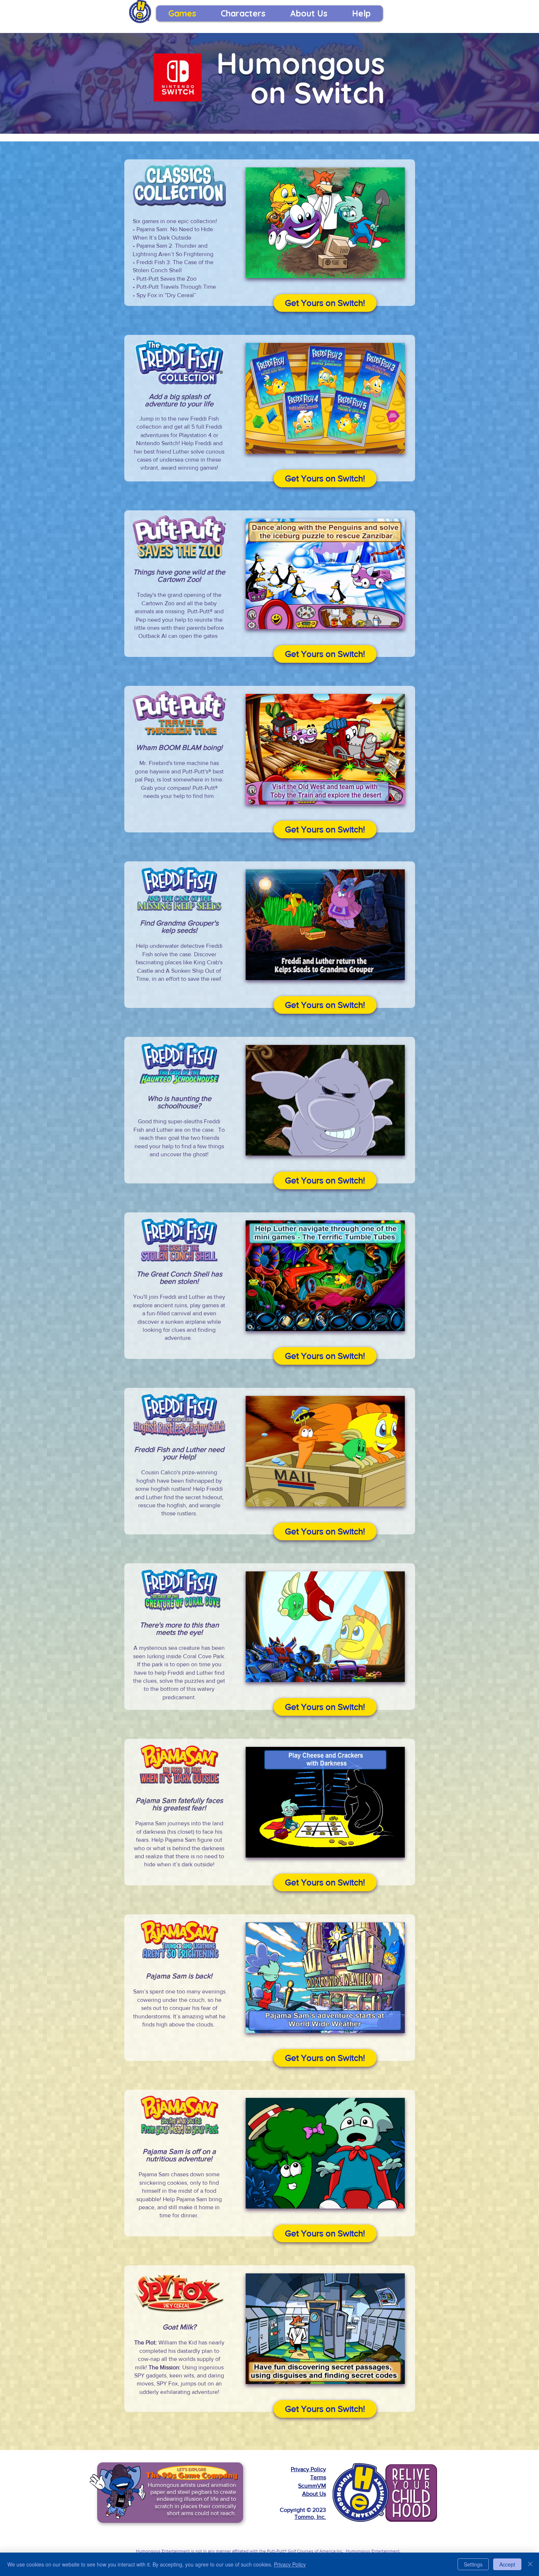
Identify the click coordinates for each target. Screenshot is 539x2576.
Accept (507, 2564)
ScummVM (312, 2486)
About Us (314, 2494)
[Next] (248, 2493)
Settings (473, 2564)
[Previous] (92, 2493)
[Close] (530, 2564)
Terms (318, 2477)
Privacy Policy (308, 2469)
